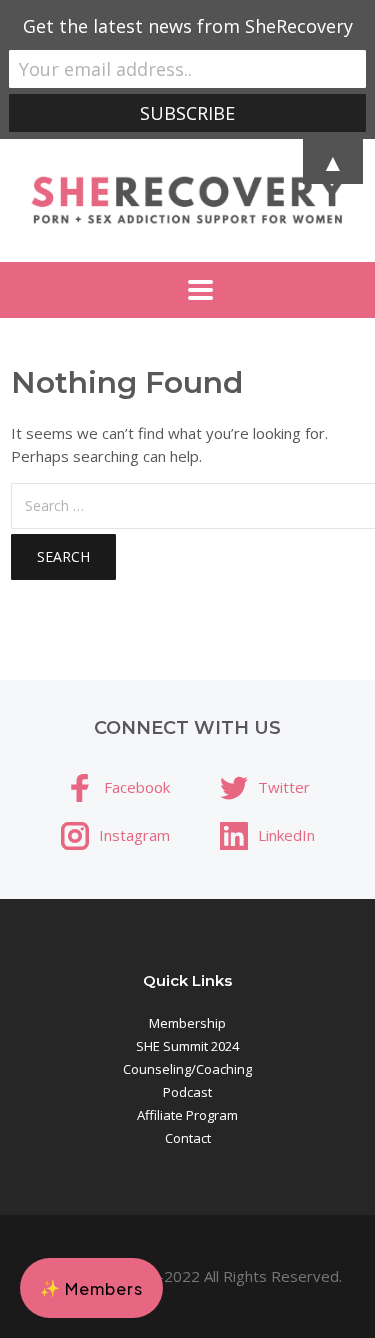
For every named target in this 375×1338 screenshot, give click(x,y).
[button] (91, 1288)
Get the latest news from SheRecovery (188, 26)
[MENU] (188, 290)
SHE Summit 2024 (187, 1046)
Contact (188, 1138)
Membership (187, 1023)
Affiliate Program (187, 1115)
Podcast (187, 1092)
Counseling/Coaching (187, 1069)
